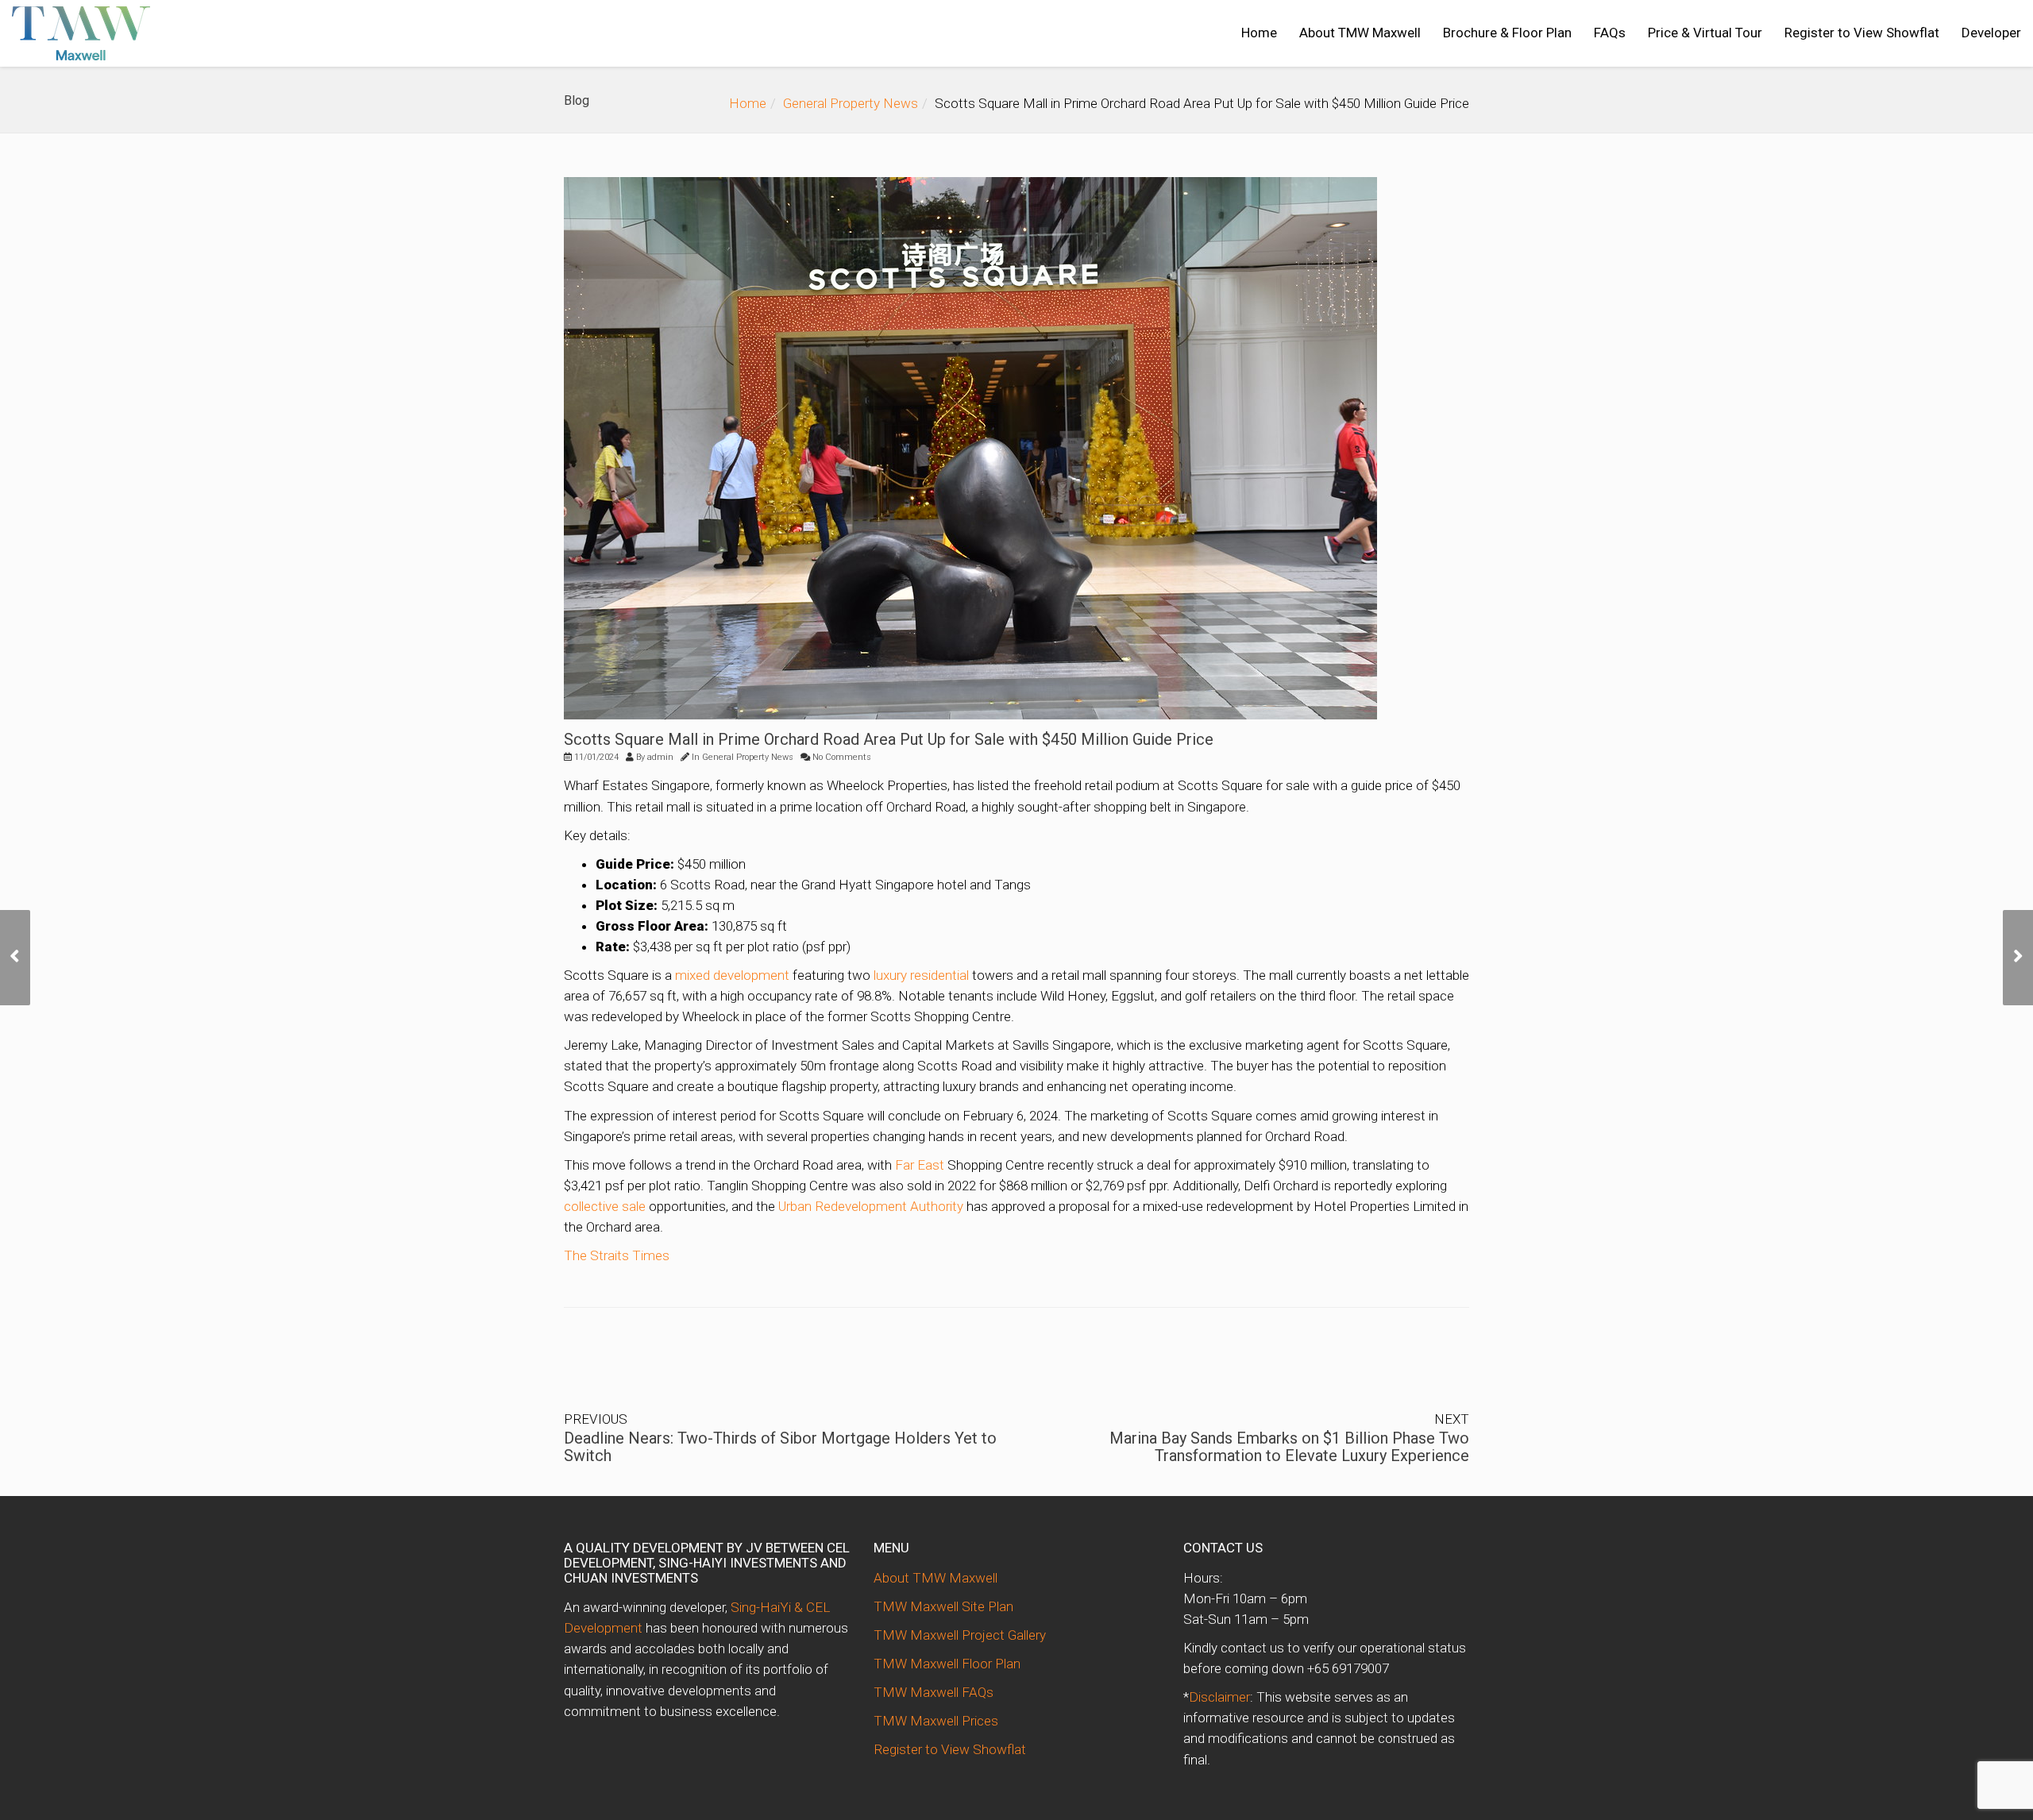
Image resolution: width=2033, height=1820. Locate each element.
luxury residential (921, 975)
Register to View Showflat (1862, 33)
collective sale (605, 1206)
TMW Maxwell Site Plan (943, 1606)
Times (651, 1255)
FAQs (1610, 33)
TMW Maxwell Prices (936, 1721)
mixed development (732, 975)
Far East (920, 1165)
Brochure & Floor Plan (1507, 33)
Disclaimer (1219, 1697)
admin (660, 757)
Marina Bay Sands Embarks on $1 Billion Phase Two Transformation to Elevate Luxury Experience (1289, 1447)
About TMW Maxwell (1360, 33)
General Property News (851, 103)
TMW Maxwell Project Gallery (960, 1635)
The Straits (598, 1255)
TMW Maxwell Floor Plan (947, 1664)
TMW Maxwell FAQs (934, 1692)
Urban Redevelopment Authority (871, 1206)
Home (1259, 33)
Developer (1991, 33)
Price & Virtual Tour (1705, 33)
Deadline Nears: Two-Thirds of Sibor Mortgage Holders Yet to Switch (780, 1447)
